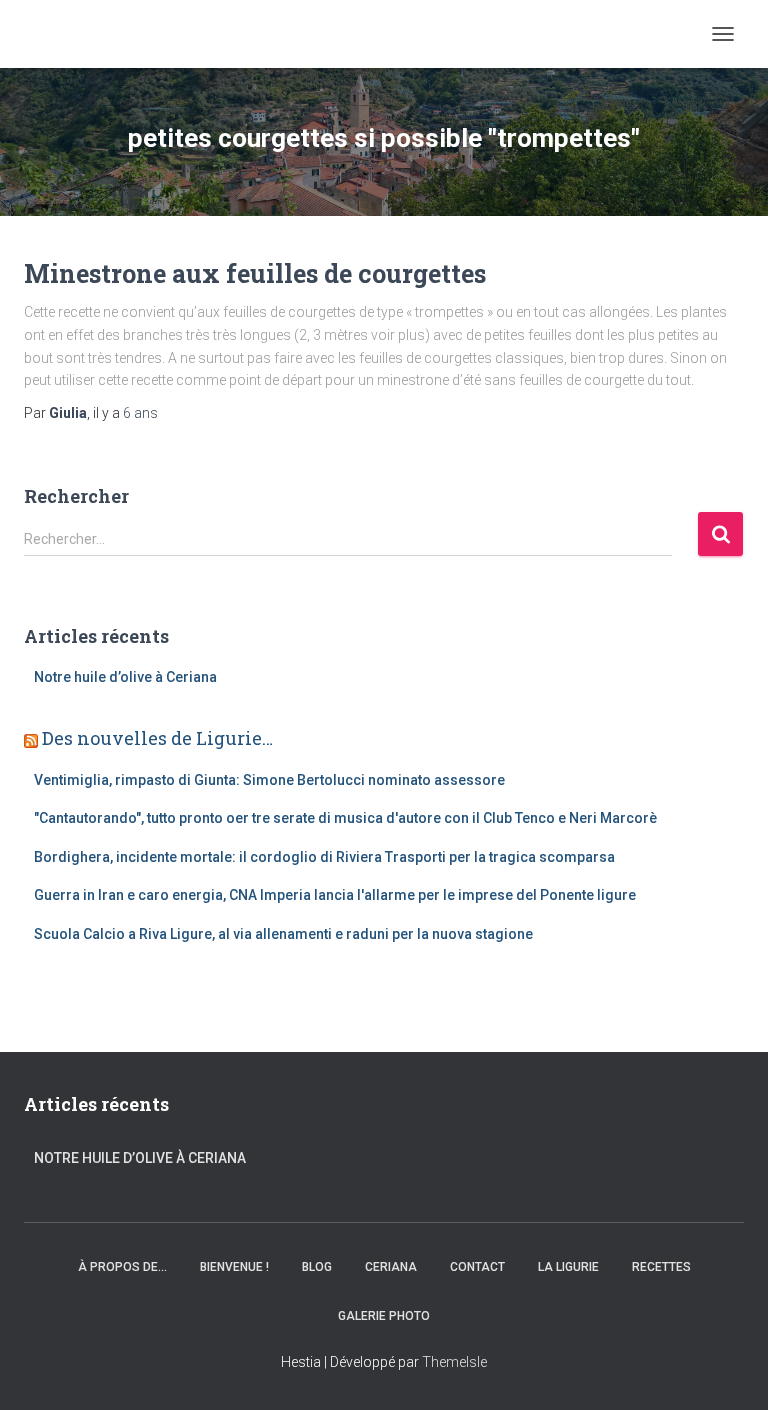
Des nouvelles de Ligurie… (157, 738)
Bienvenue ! (234, 1267)
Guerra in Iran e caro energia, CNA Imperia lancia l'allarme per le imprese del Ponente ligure (335, 895)
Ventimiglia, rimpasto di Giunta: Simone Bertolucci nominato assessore (269, 780)
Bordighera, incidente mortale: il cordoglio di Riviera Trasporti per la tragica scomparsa (324, 857)
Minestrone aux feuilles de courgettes (255, 273)
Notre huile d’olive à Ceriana (125, 677)
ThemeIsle (454, 1362)
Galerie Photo (384, 1316)
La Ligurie (568, 1267)
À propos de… (122, 1267)
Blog (317, 1267)
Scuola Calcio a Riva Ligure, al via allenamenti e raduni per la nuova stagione (283, 934)
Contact (477, 1267)
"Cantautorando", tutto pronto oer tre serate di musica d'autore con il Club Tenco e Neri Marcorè (345, 818)
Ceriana (391, 1267)
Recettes (661, 1267)
